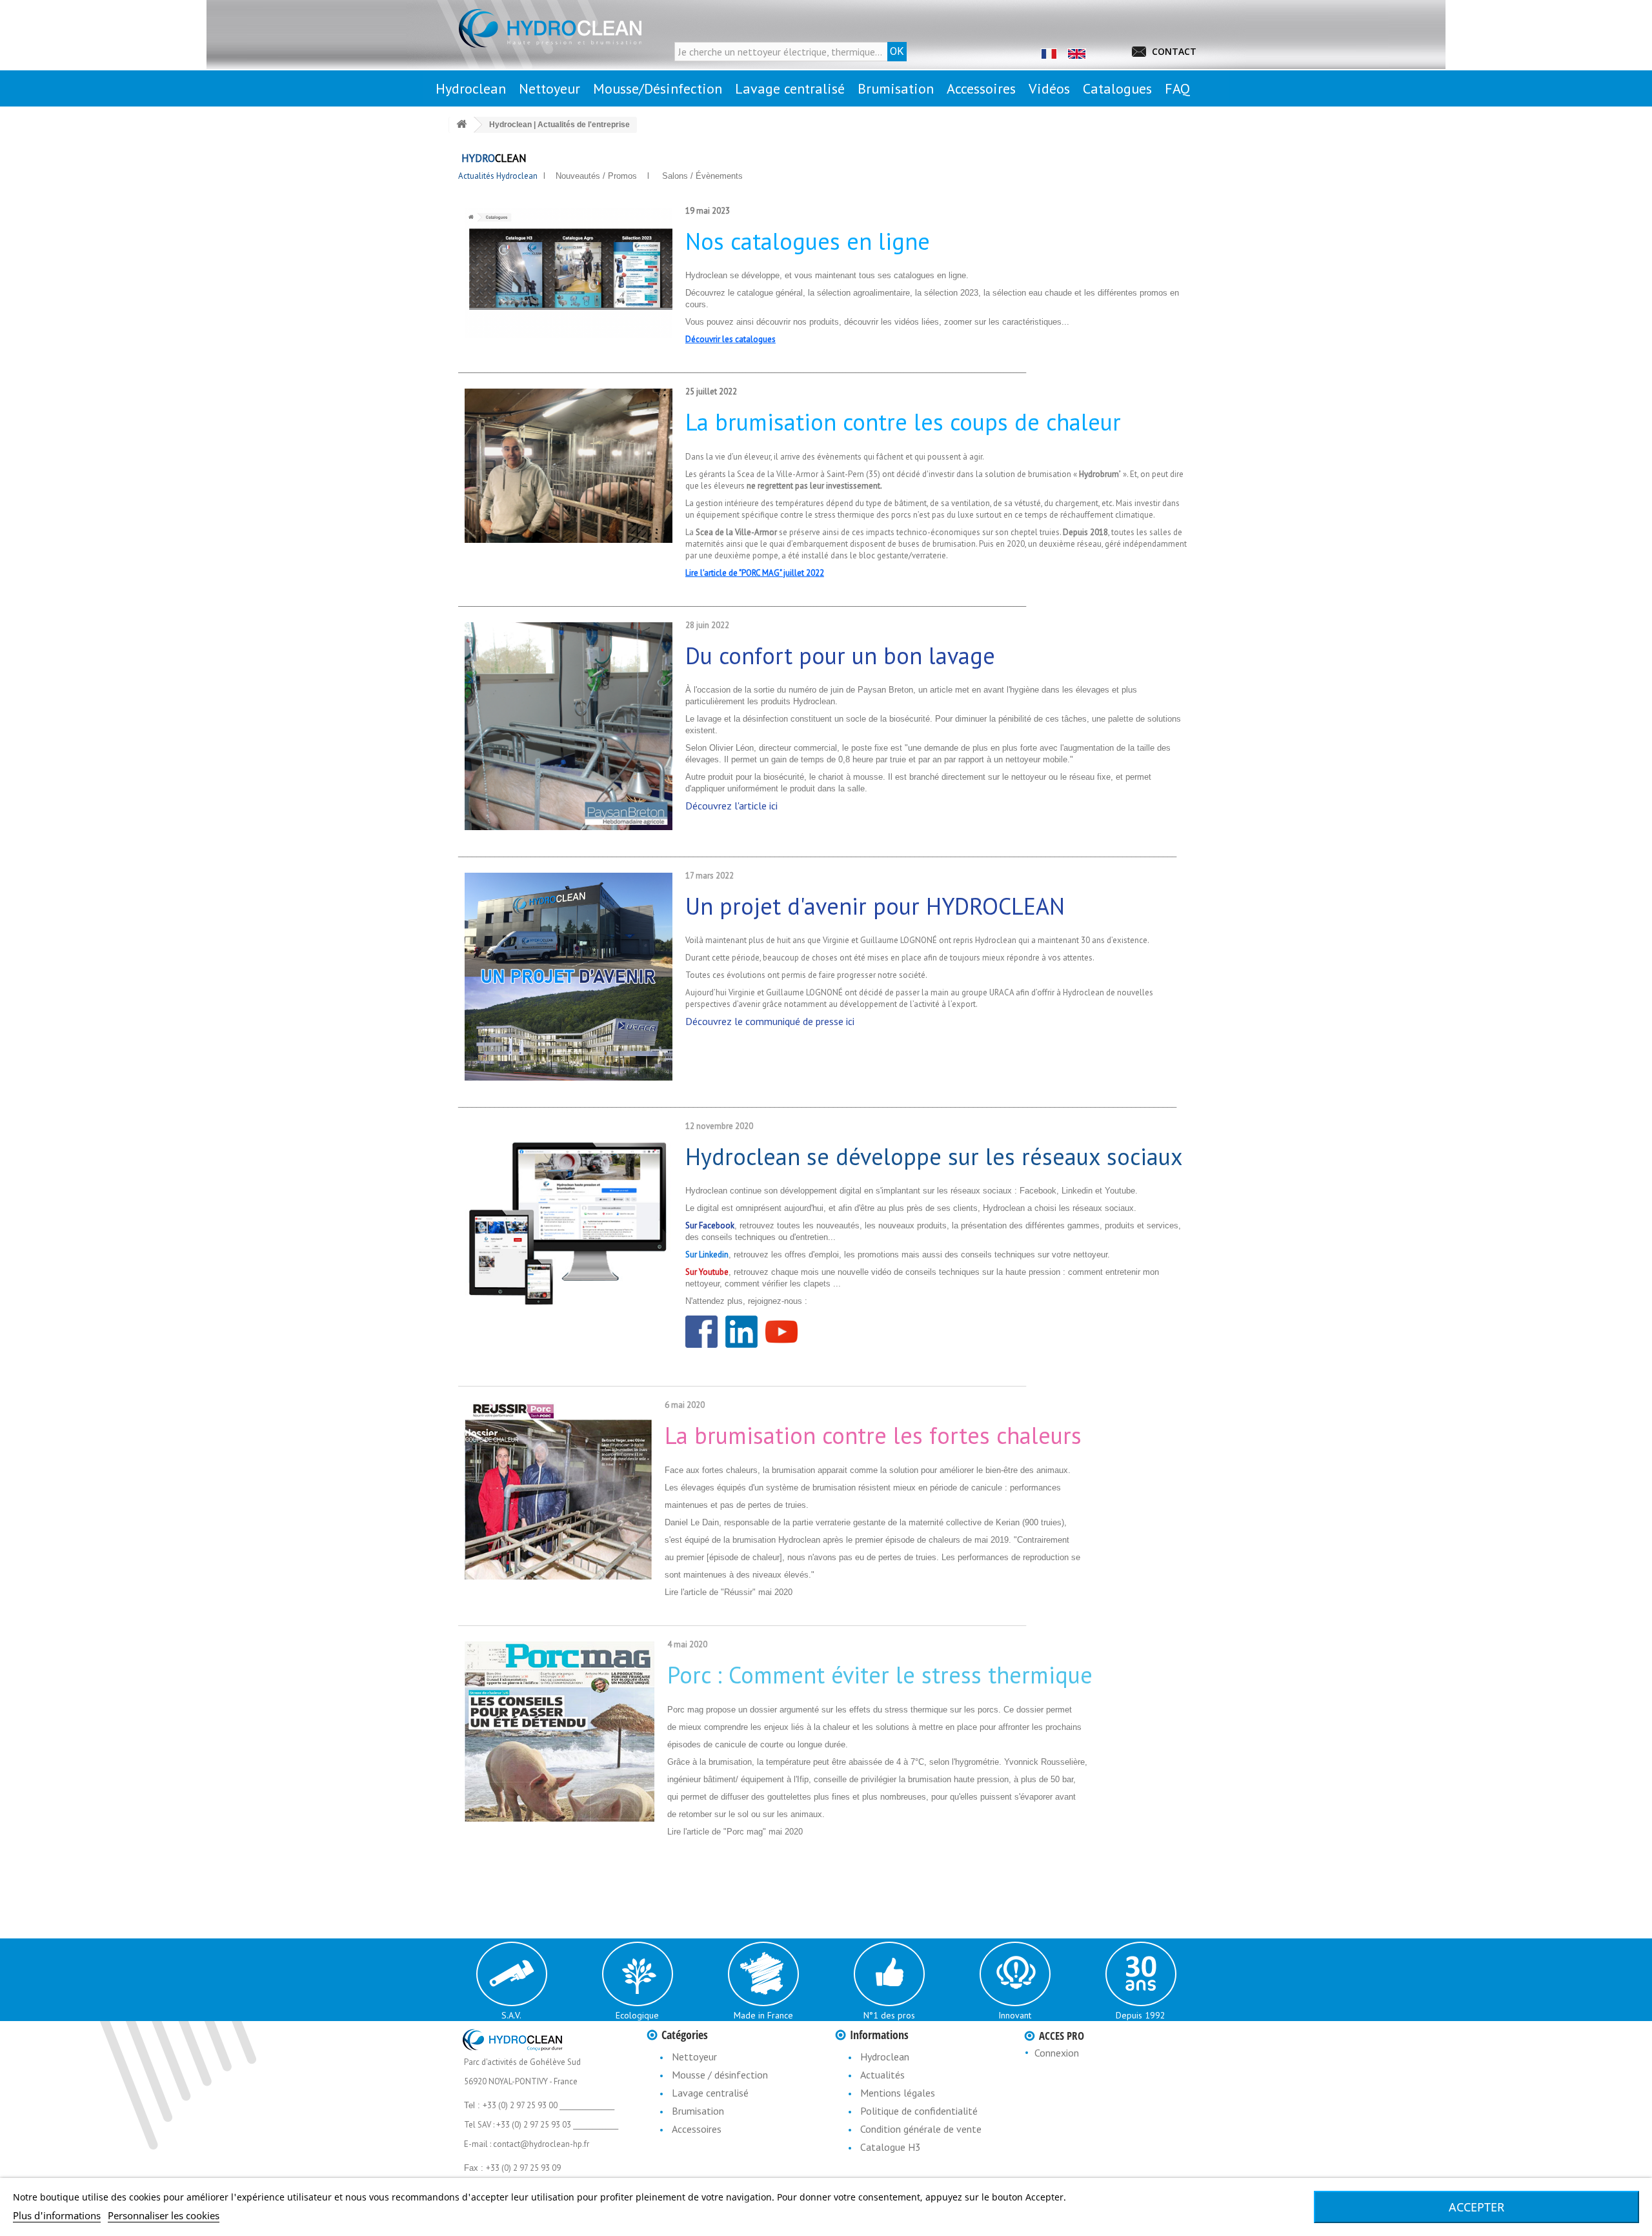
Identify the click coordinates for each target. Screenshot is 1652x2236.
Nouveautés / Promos (595, 176)
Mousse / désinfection (720, 2075)
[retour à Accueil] (461, 125)
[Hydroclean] (574, 28)
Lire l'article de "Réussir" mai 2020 (729, 1592)
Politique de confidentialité (919, 2111)
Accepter (1476, 2207)
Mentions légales (898, 2093)
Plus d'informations (57, 2215)
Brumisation (698, 2111)
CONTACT (1174, 51)
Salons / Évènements (702, 176)
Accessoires (697, 2129)
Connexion (1057, 2053)
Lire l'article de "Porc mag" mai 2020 (735, 1832)
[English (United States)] (1076, 53)
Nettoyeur (694, 2057)
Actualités (882, 2075)
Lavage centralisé (710, 2093)
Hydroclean (885, 2057)
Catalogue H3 (891, 2147)
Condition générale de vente (921, 2129)
